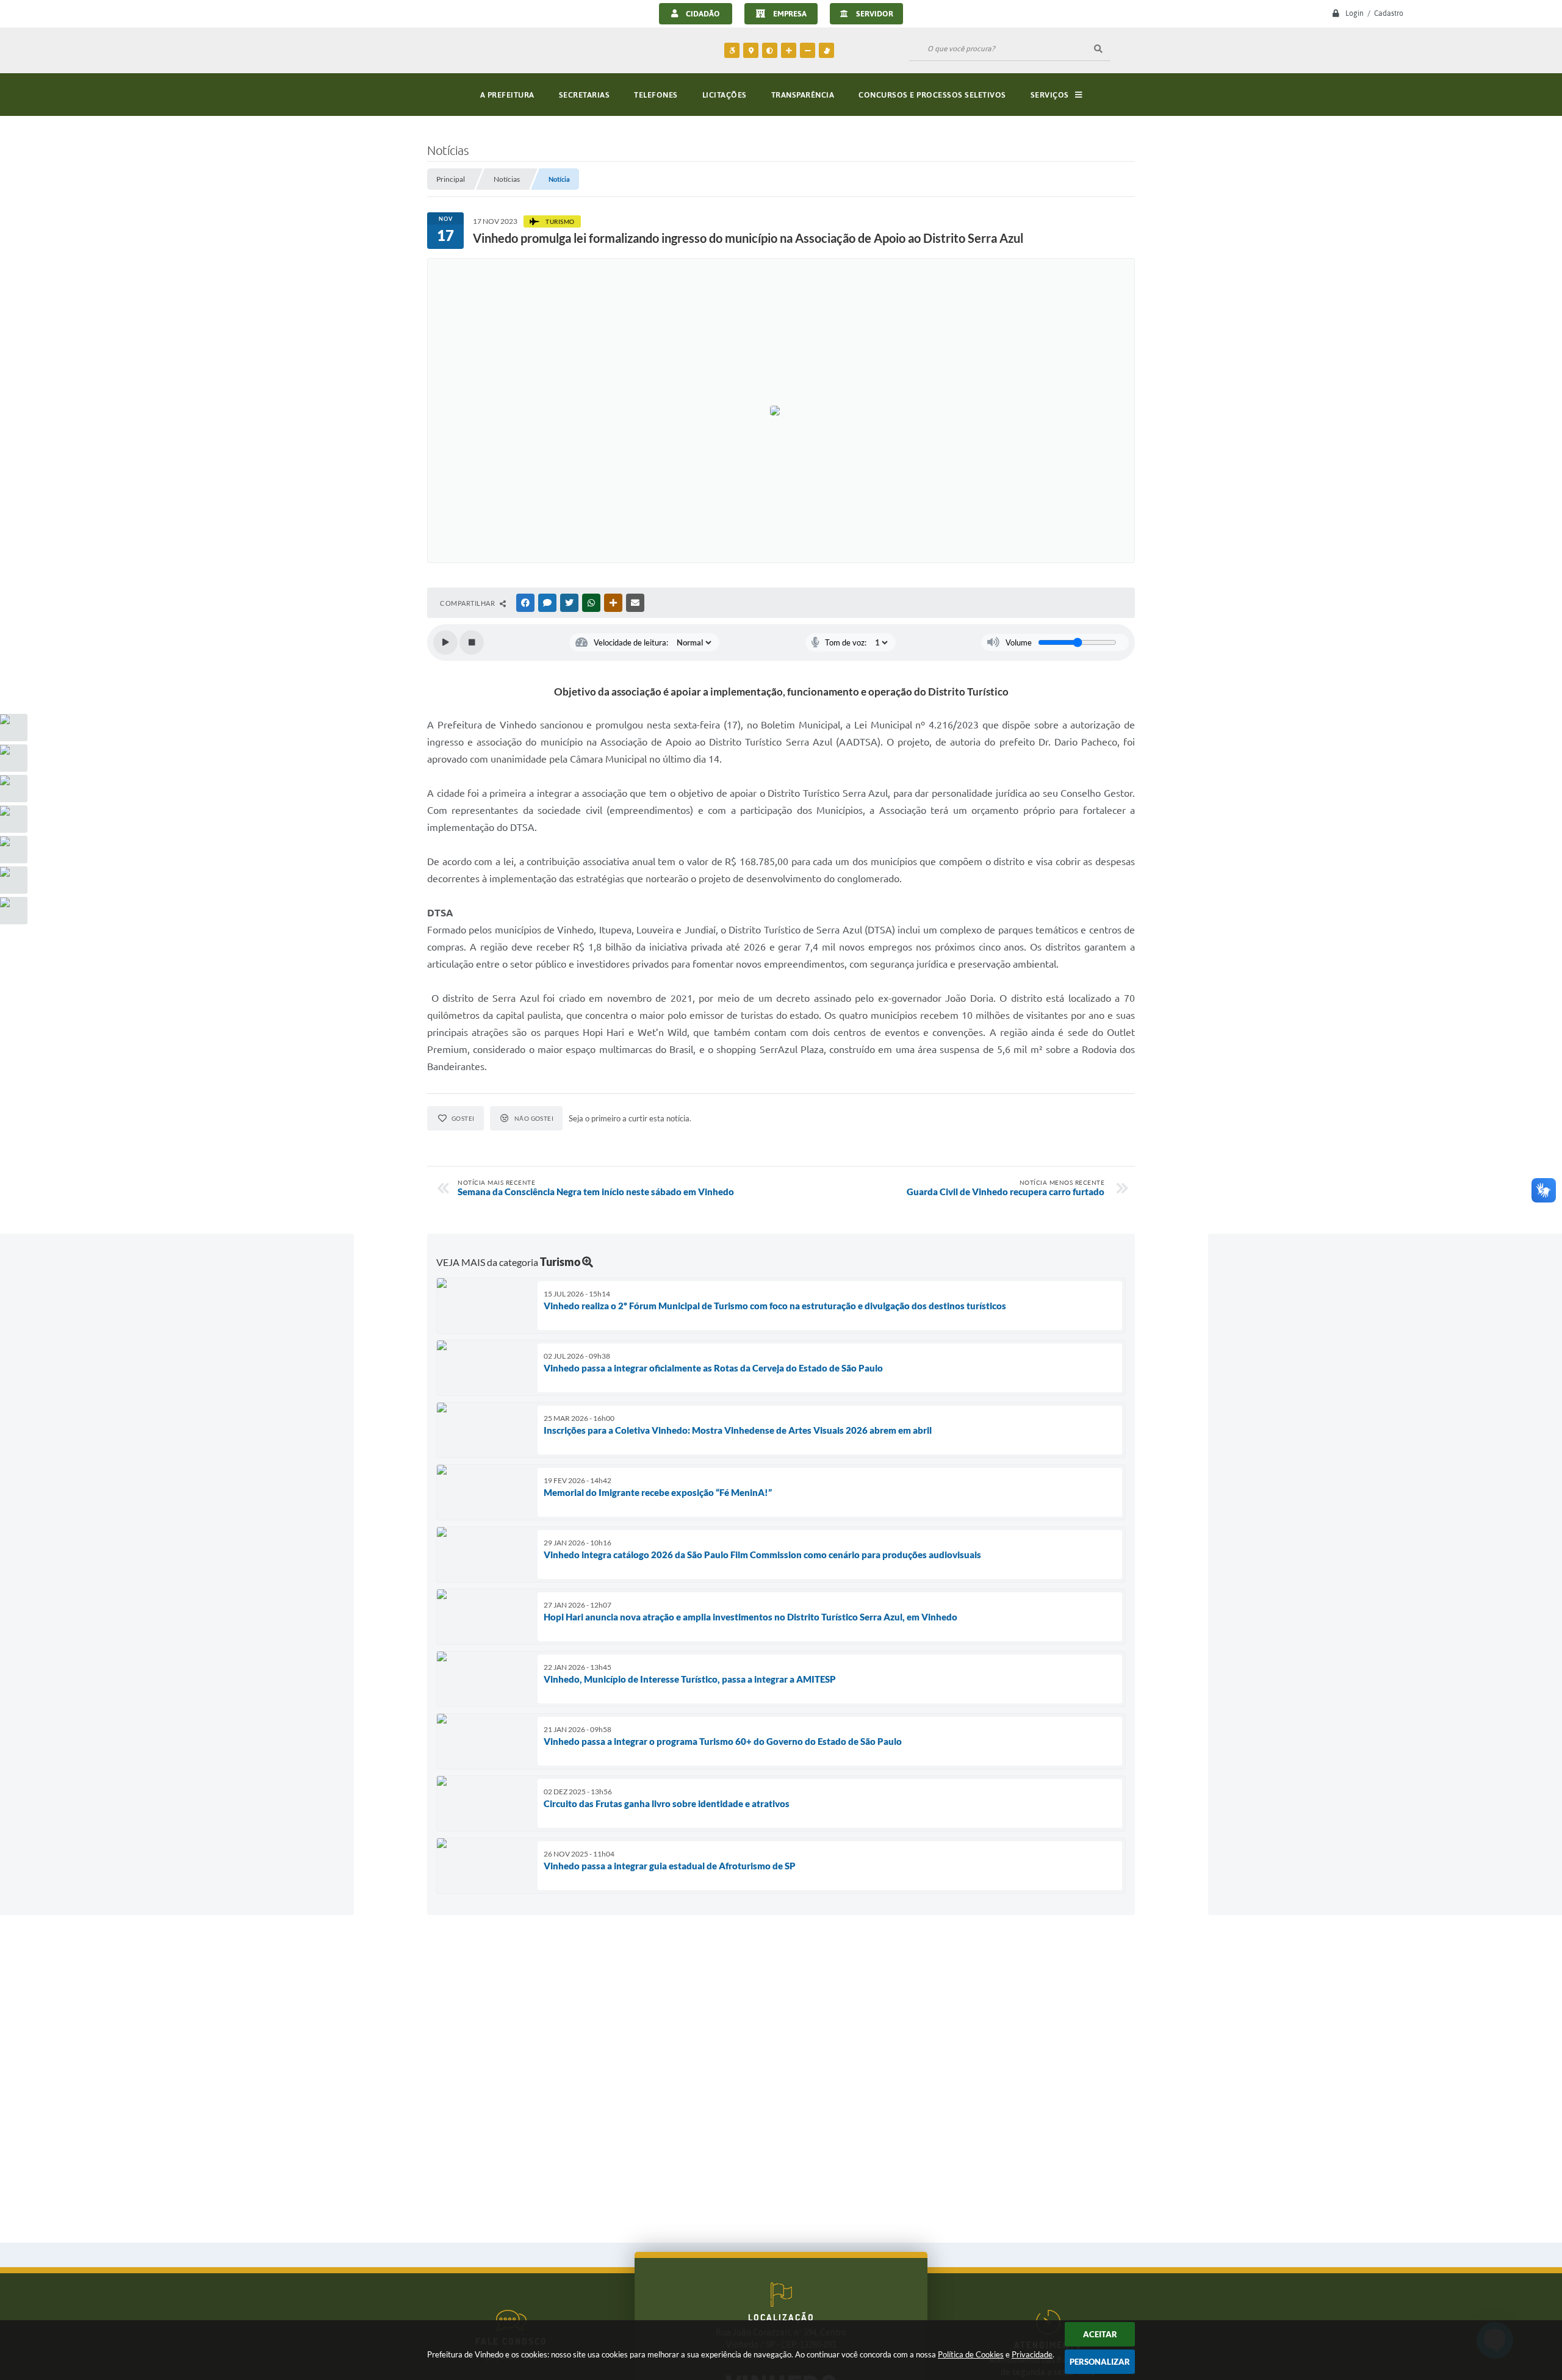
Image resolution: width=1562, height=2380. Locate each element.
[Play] (445, 642)
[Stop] (472, 642)
